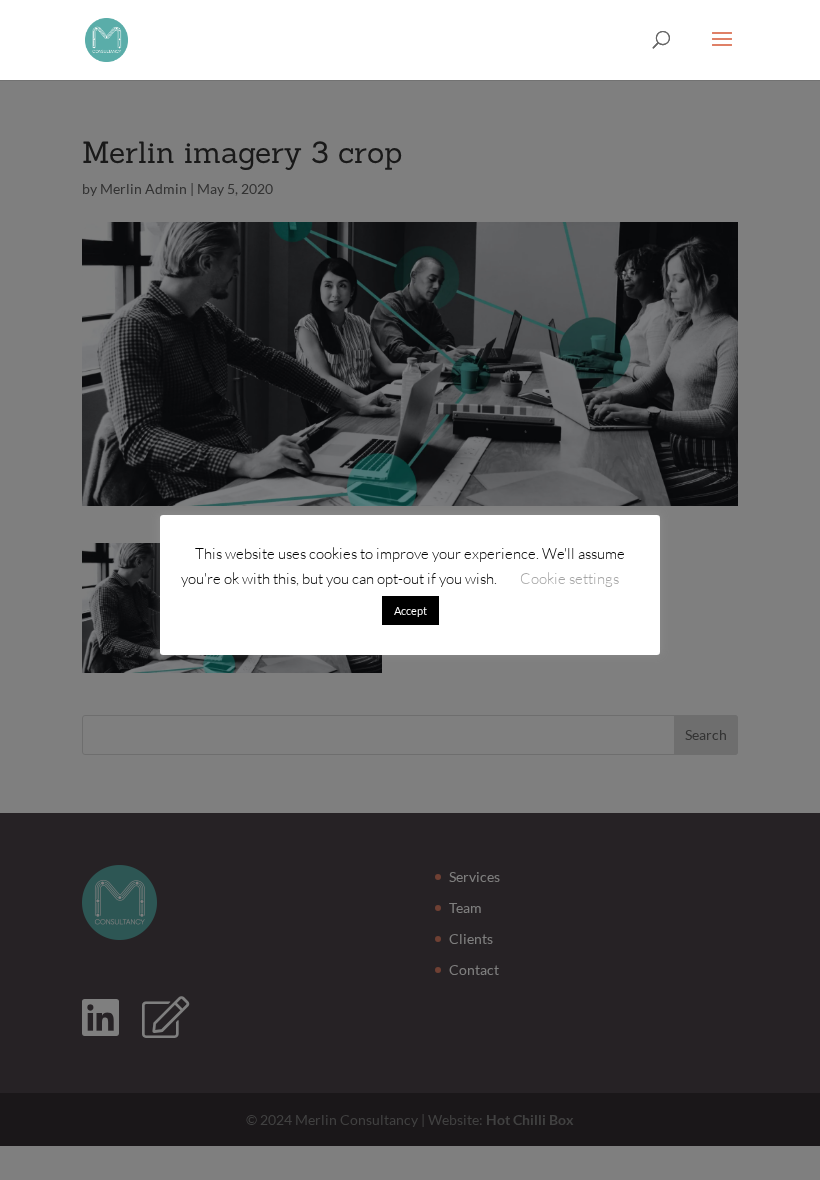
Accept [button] (410, 610)
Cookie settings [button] (569, 578)
